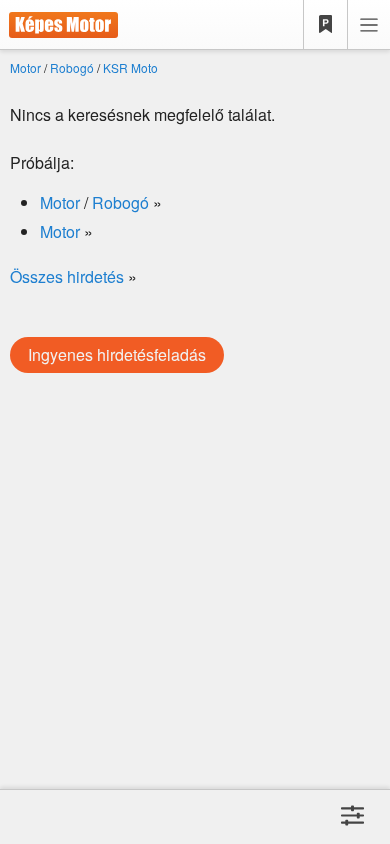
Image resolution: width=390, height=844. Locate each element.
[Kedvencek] (326, 25)
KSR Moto (130, 67)
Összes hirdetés (67, 276)
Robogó (72, 67)
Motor (25, 67)
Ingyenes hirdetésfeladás (117, 354)
